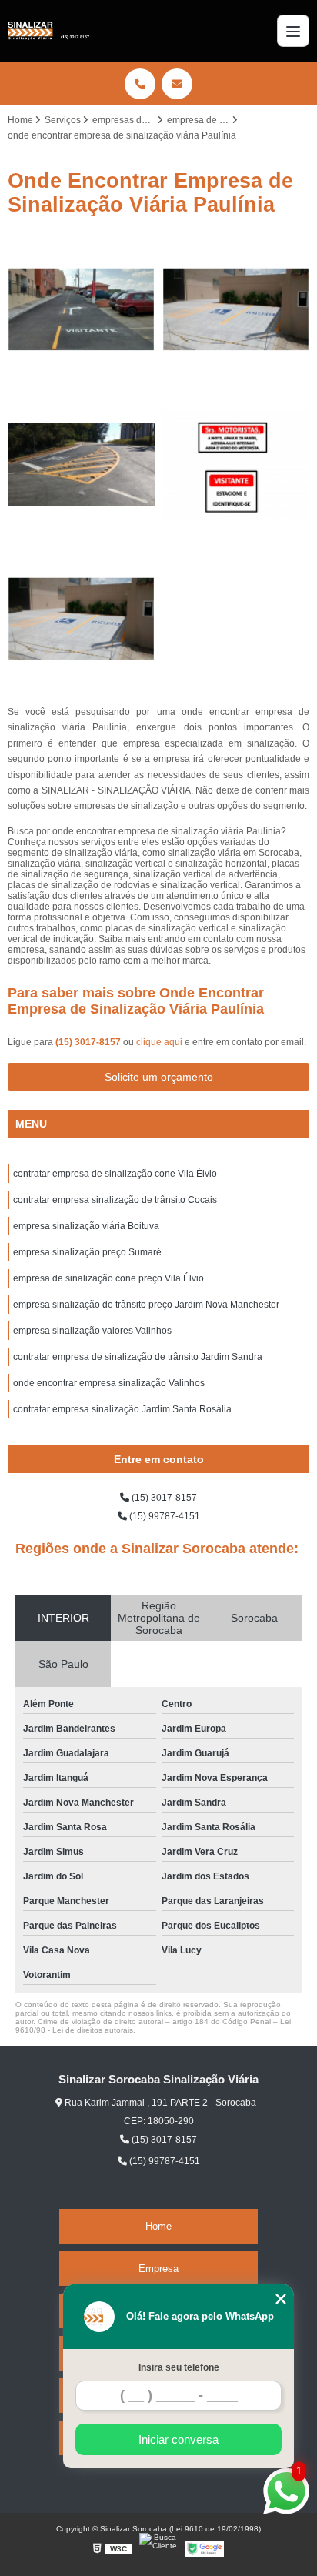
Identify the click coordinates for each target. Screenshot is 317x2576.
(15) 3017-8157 (89, 1042)
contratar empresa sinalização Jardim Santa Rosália (122, 1409)
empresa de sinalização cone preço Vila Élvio (108, 1278)
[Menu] (293, 31)
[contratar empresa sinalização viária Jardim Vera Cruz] (236, 464)
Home (158, 2226)
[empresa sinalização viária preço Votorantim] (81, 619)
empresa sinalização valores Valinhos (92, 1331)
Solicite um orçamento (159, 1077)
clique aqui (159, 1042)
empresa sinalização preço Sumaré (87, 1252)
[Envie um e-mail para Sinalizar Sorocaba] (177, 84)
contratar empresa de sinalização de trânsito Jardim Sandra (138, 1357)
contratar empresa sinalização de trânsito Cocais (115, 1200)
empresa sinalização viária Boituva (86, 1226)
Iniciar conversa (179, 2439)
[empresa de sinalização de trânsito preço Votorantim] (81, 464)
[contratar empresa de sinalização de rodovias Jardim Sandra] (81, 310)
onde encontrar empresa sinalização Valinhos (109, 1383)
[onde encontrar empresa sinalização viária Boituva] (236, 310)
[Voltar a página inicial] (48, 31)
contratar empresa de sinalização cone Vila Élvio (115, 1174)
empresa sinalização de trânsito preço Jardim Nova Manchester (146, 1305)
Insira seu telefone (179, 2367)
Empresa (158, 2269)
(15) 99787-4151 (164, 1516)
